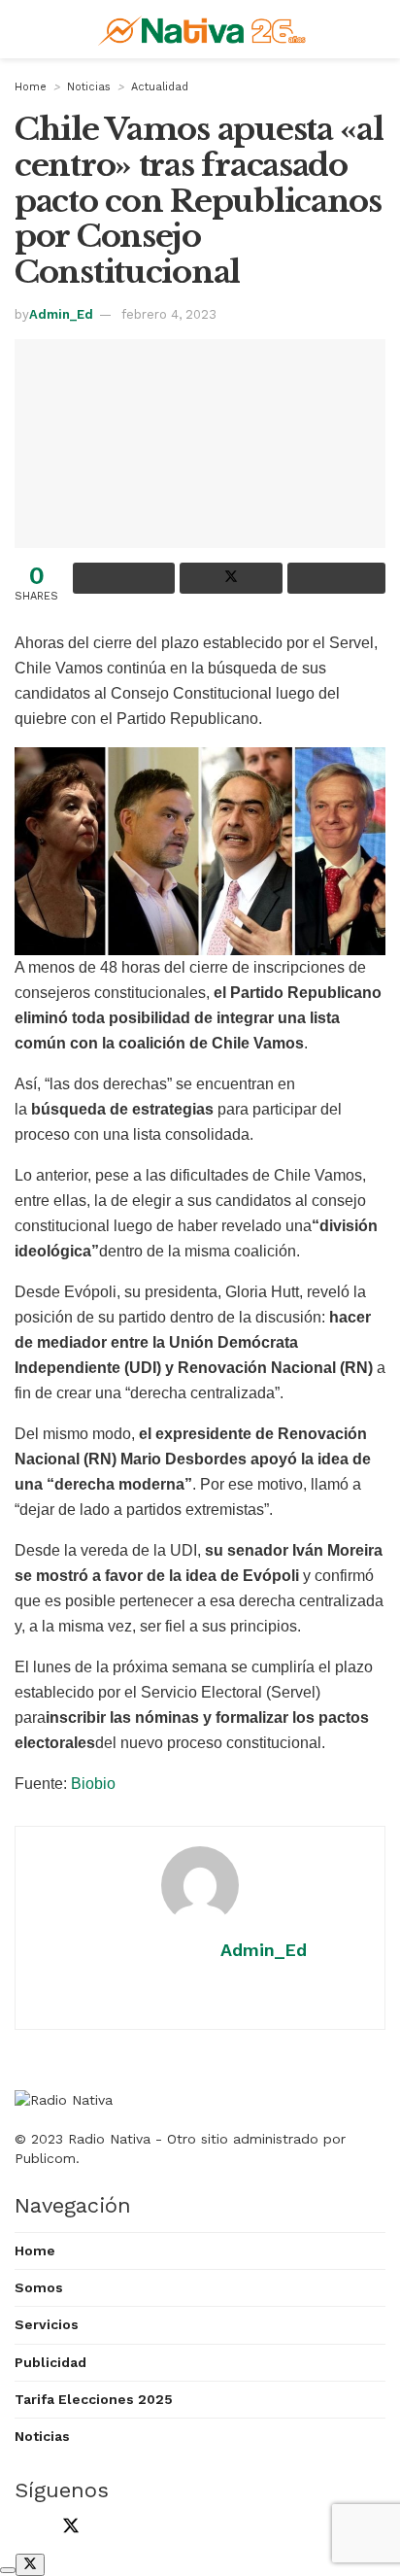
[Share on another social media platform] (336, 578)
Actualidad (160, 87)
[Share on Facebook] (124, 578)
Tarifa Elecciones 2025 (94, 2399)
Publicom (45, 2158)
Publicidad (50, 2362)
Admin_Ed (61, 314)
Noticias (89, 87)
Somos (39, 2287)
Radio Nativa (109, 2139)
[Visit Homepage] (204, 29)
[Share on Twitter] (231, 578)
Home (31, 87)
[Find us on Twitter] (67, 2528)
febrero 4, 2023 (169, 314)
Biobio (93, 1784)
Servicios (47, 2324)
